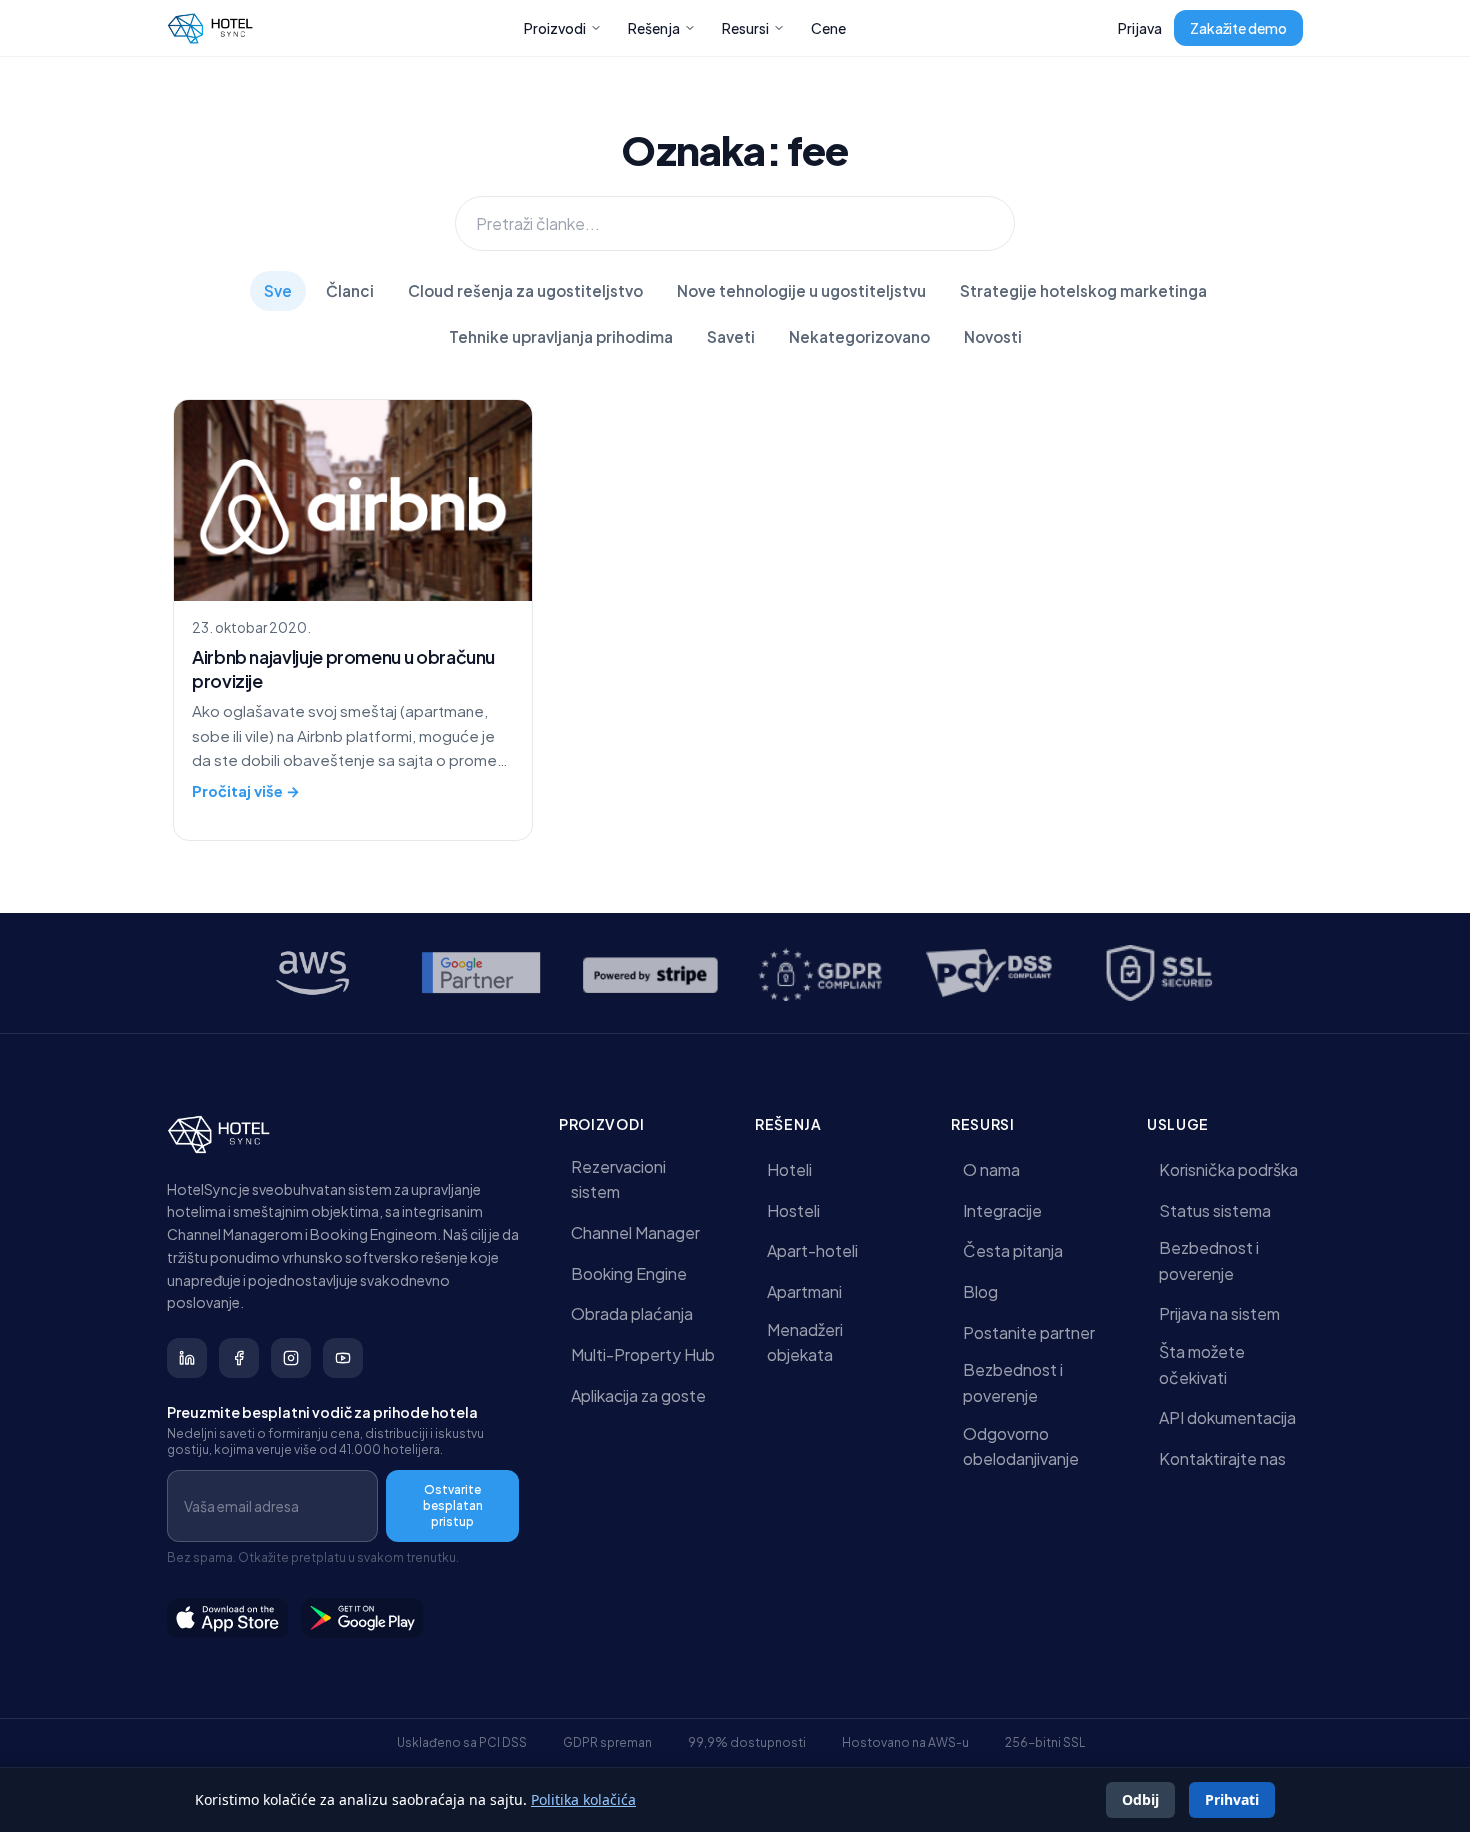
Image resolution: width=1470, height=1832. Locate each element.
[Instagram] (291, 1358)
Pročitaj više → (246, 791)
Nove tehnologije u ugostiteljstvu (801, 290)
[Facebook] (239, 1358)
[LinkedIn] (187, 1358)
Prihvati (1232, 1799)
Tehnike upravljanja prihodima (561, 336)
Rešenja (654, 28)
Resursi (745, 28)
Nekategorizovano (859, 336)
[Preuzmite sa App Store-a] (228, 1618)
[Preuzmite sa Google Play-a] (363, 1618)
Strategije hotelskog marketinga (1083, 290)
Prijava (1140, 28)
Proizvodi (555, 28)
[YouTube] (343, 1358)
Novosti (993, 336)
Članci (350, 290)
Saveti (731, 336)
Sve (278, 290)
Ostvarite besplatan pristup (453, 1505)
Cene (828, 28)
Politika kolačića (583, 1799)
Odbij (1140, 1799)
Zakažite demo (1238, 28)
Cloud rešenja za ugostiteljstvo (525, 290)
